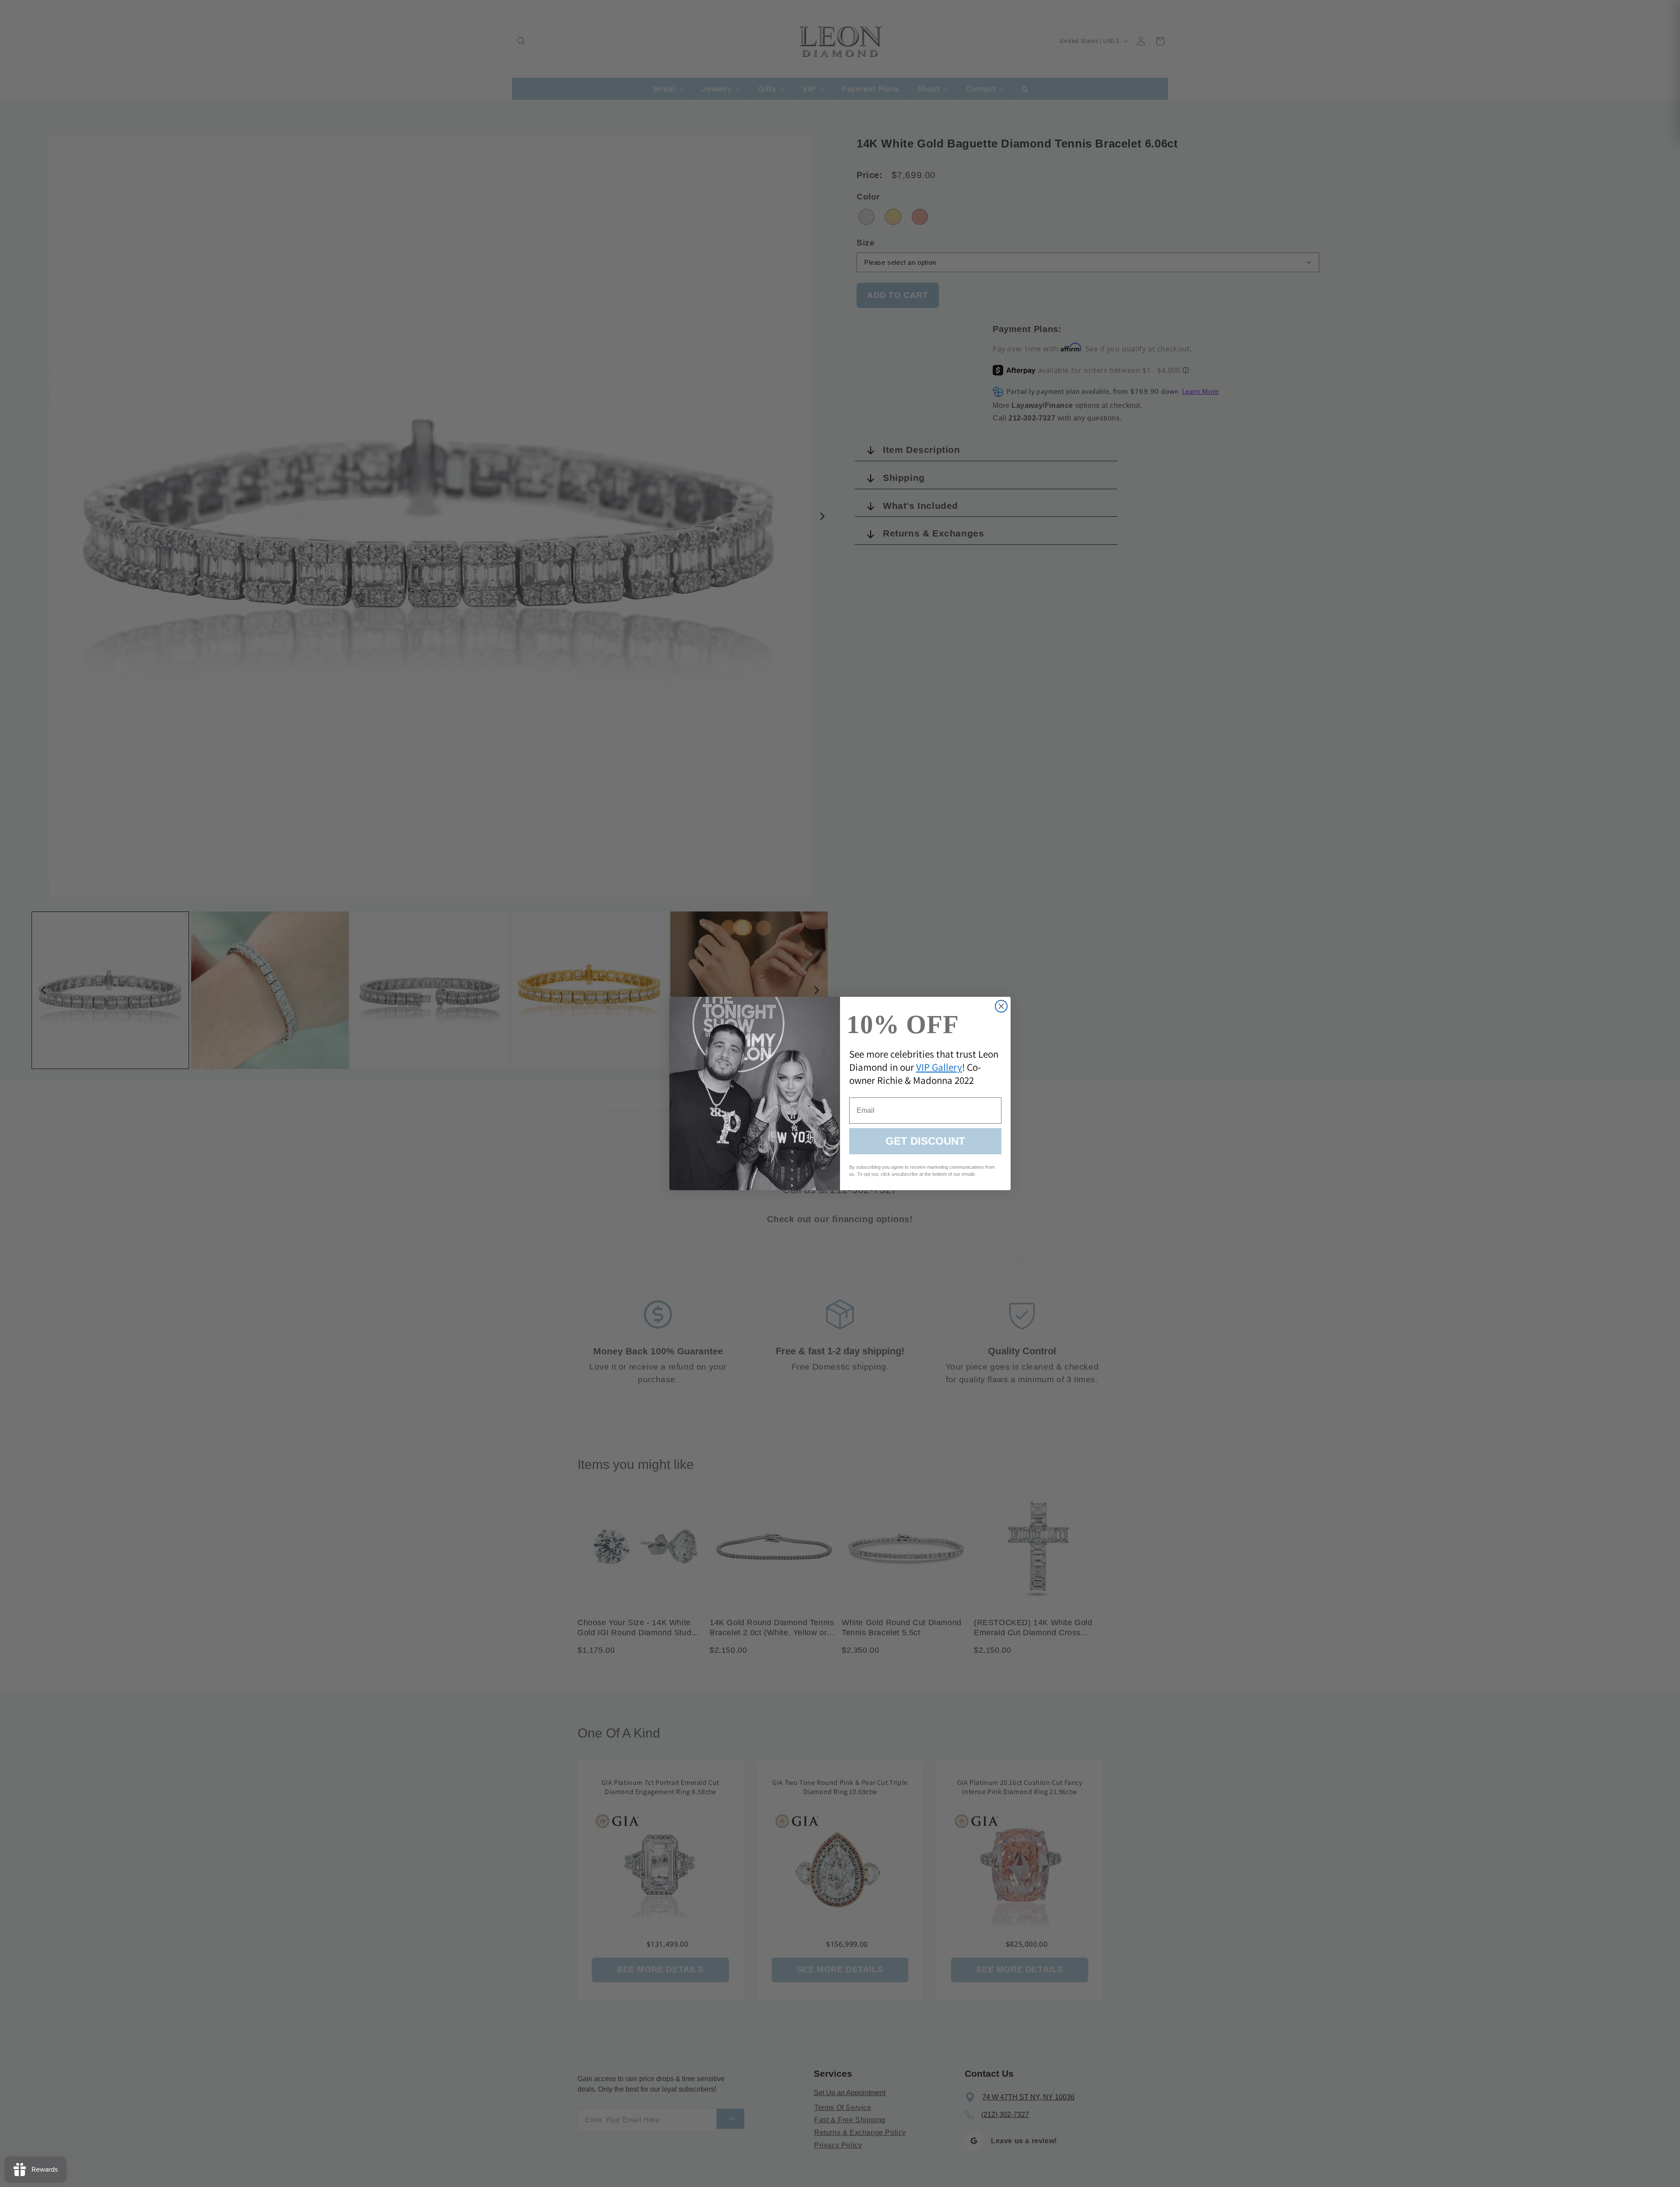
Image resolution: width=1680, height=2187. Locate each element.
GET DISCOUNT (925, 1141)
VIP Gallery (939, 1067)
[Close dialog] (1001, 1006)
